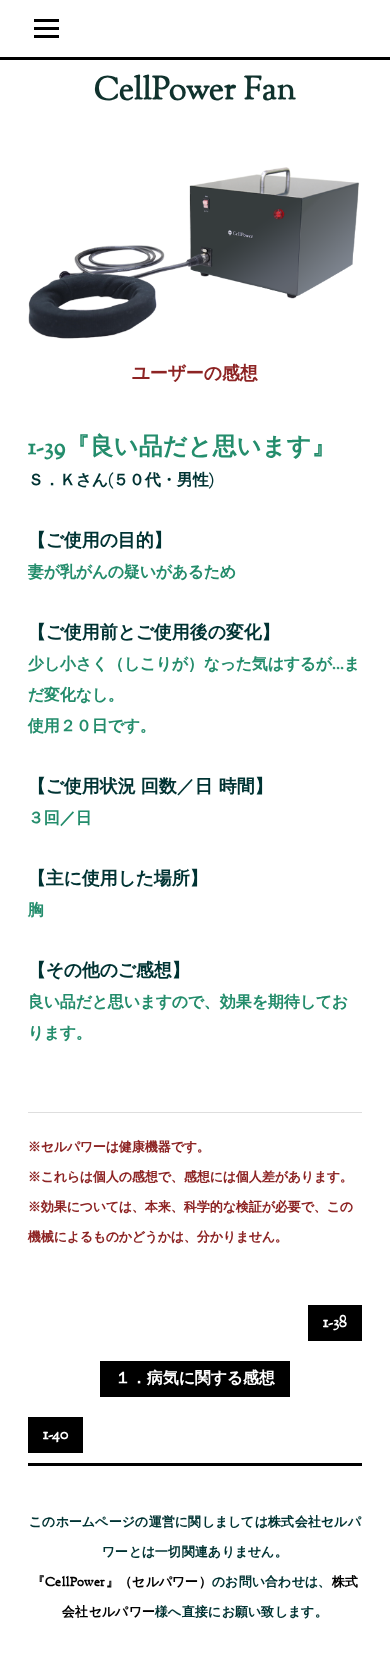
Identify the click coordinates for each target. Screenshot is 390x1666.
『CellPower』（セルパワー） (122, 1583)
